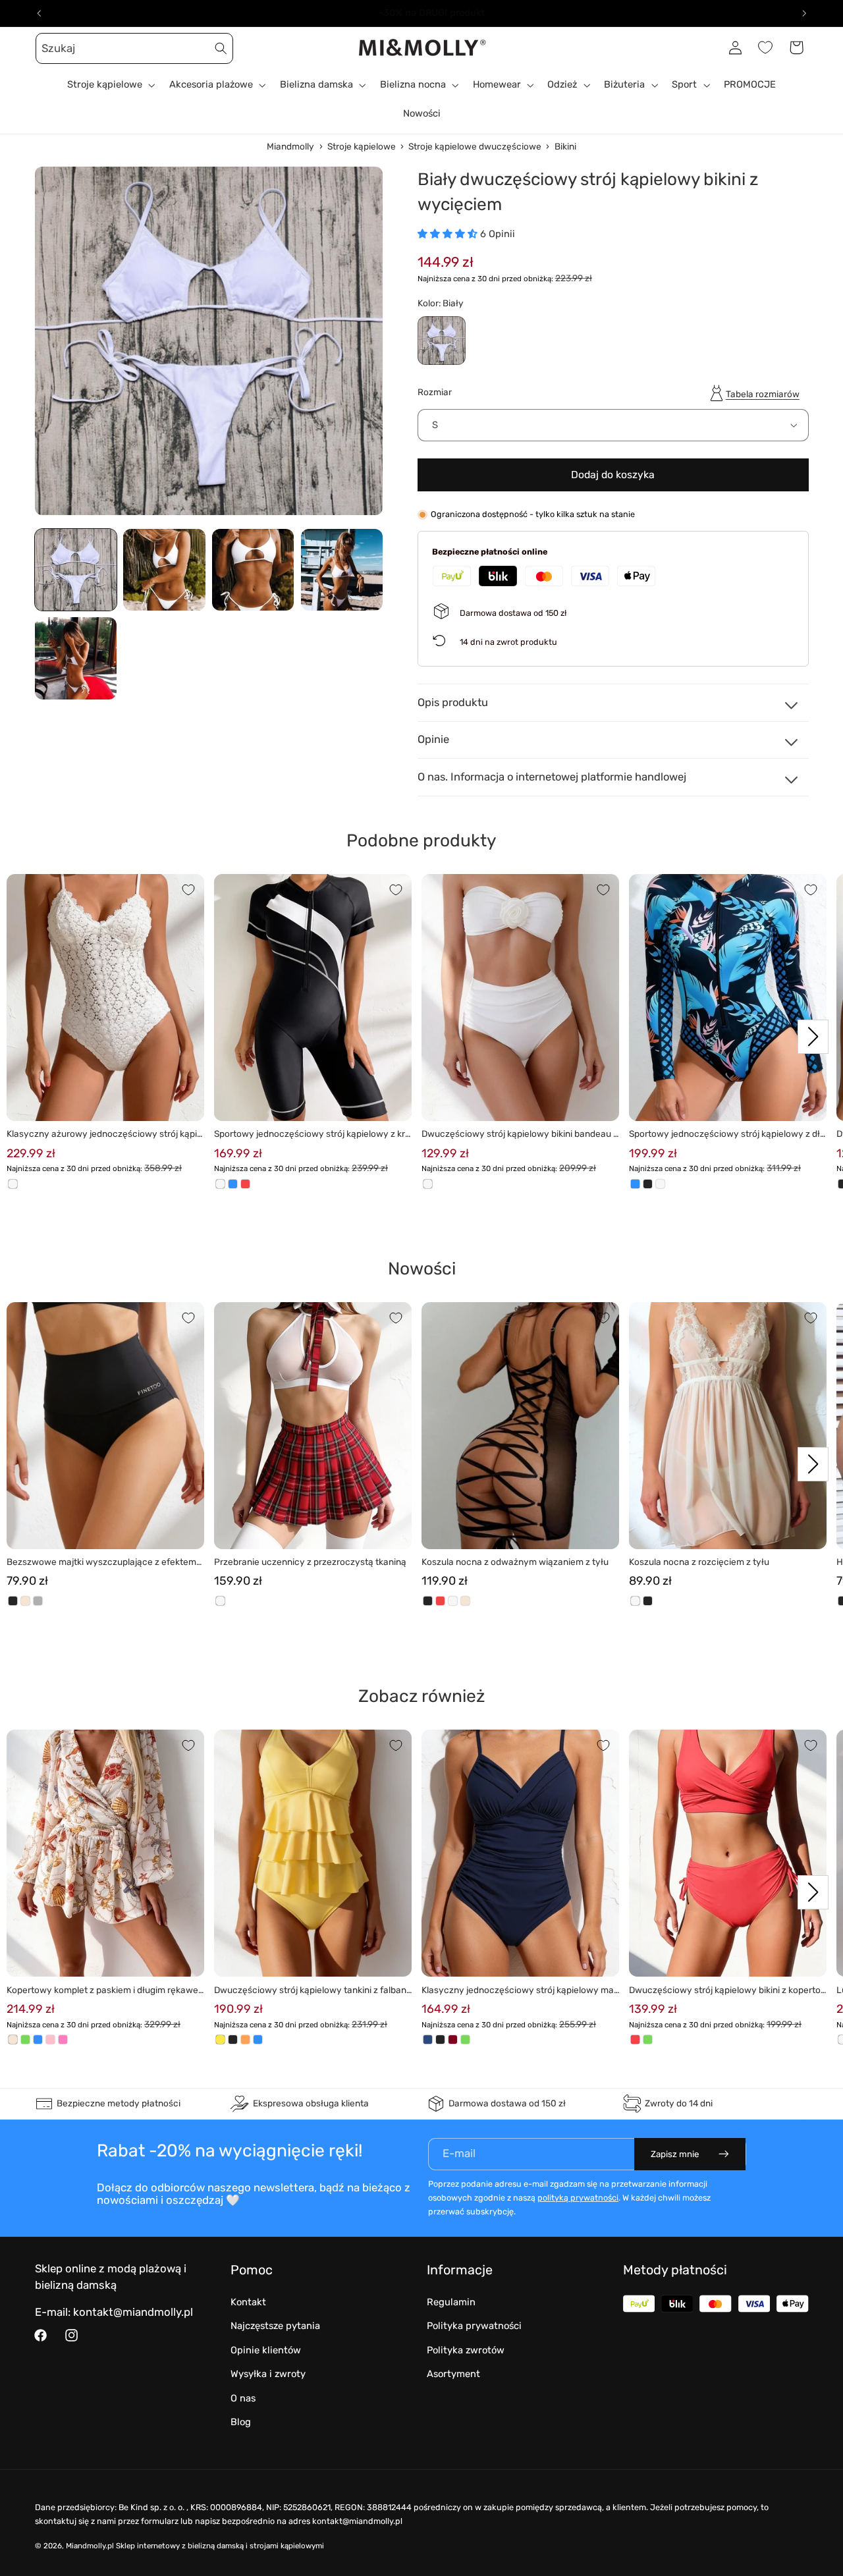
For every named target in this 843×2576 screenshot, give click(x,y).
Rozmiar (435, 392)
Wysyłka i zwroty (268, 2374)
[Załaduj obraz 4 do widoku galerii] (342, 570)
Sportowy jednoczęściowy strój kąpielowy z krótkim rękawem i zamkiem (312, 1135)
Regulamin (451, 2302)
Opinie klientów (266, 2350)
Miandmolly (290, 146)
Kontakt (248, 2302)
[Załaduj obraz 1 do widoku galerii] (76, 570)
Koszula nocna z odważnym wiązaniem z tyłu (515, 1562)
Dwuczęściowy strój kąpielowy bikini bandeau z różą (520, 1135)
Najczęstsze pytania (275, 2326)
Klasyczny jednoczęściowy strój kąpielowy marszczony (519, 1991)
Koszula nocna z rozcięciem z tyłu (699, 1562)
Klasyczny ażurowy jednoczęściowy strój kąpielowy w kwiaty (105, 1135)
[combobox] (134, 48)
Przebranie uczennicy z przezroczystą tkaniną (310, 1562)
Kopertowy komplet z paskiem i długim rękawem (102, 1991)
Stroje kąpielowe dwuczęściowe (475, 146)
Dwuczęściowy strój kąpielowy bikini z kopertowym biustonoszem (725, 1991)
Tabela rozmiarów (763, 394)
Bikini (565, 146)
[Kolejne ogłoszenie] (804, 13)
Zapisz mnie (675, 2154)
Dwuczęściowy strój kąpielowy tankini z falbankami (313, 1991)
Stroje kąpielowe (362, 146)
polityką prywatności (578, 2198)
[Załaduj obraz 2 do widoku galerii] (164, 570)
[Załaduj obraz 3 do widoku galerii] (253, 570)
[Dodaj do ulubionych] (188, 890)
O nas (243, 2398)
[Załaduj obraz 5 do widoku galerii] (76, 658)
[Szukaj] (221, 48)
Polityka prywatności (474, 2326)
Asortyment (453, 2374)
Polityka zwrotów (466, 2350)
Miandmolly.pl (90, 2546)
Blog (241, 2422)
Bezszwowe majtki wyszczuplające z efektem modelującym (101, 1563)
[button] (50, 47)
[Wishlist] (765, 47)
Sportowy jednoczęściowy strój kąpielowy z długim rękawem (727, 1135)
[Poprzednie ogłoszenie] (39, 13)
